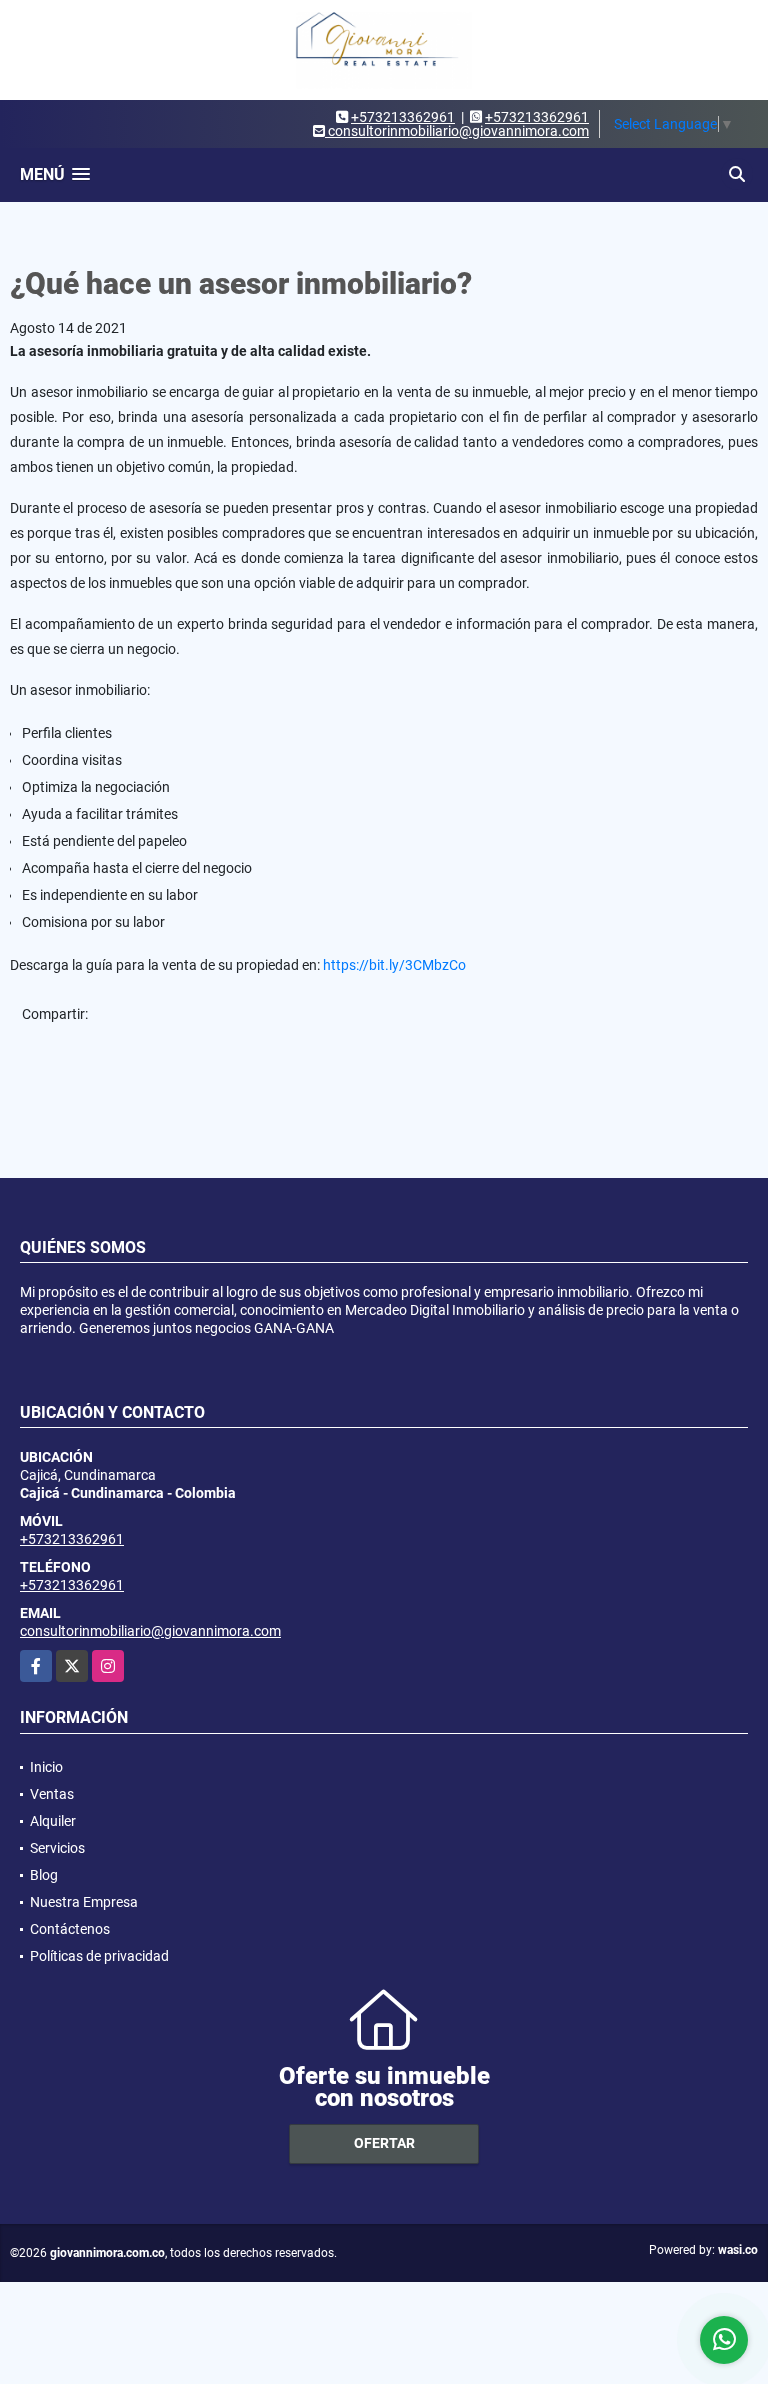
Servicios (57, 1848)
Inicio (46, 1767)
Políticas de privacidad (99, 1956)
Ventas (52, 1794)
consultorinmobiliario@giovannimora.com (150, 1631)
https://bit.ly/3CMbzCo (394, 965)
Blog (44, 1875)
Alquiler (53, 1821)
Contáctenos (70, 1929)
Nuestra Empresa (84, 1902)
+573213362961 (403, 117)
